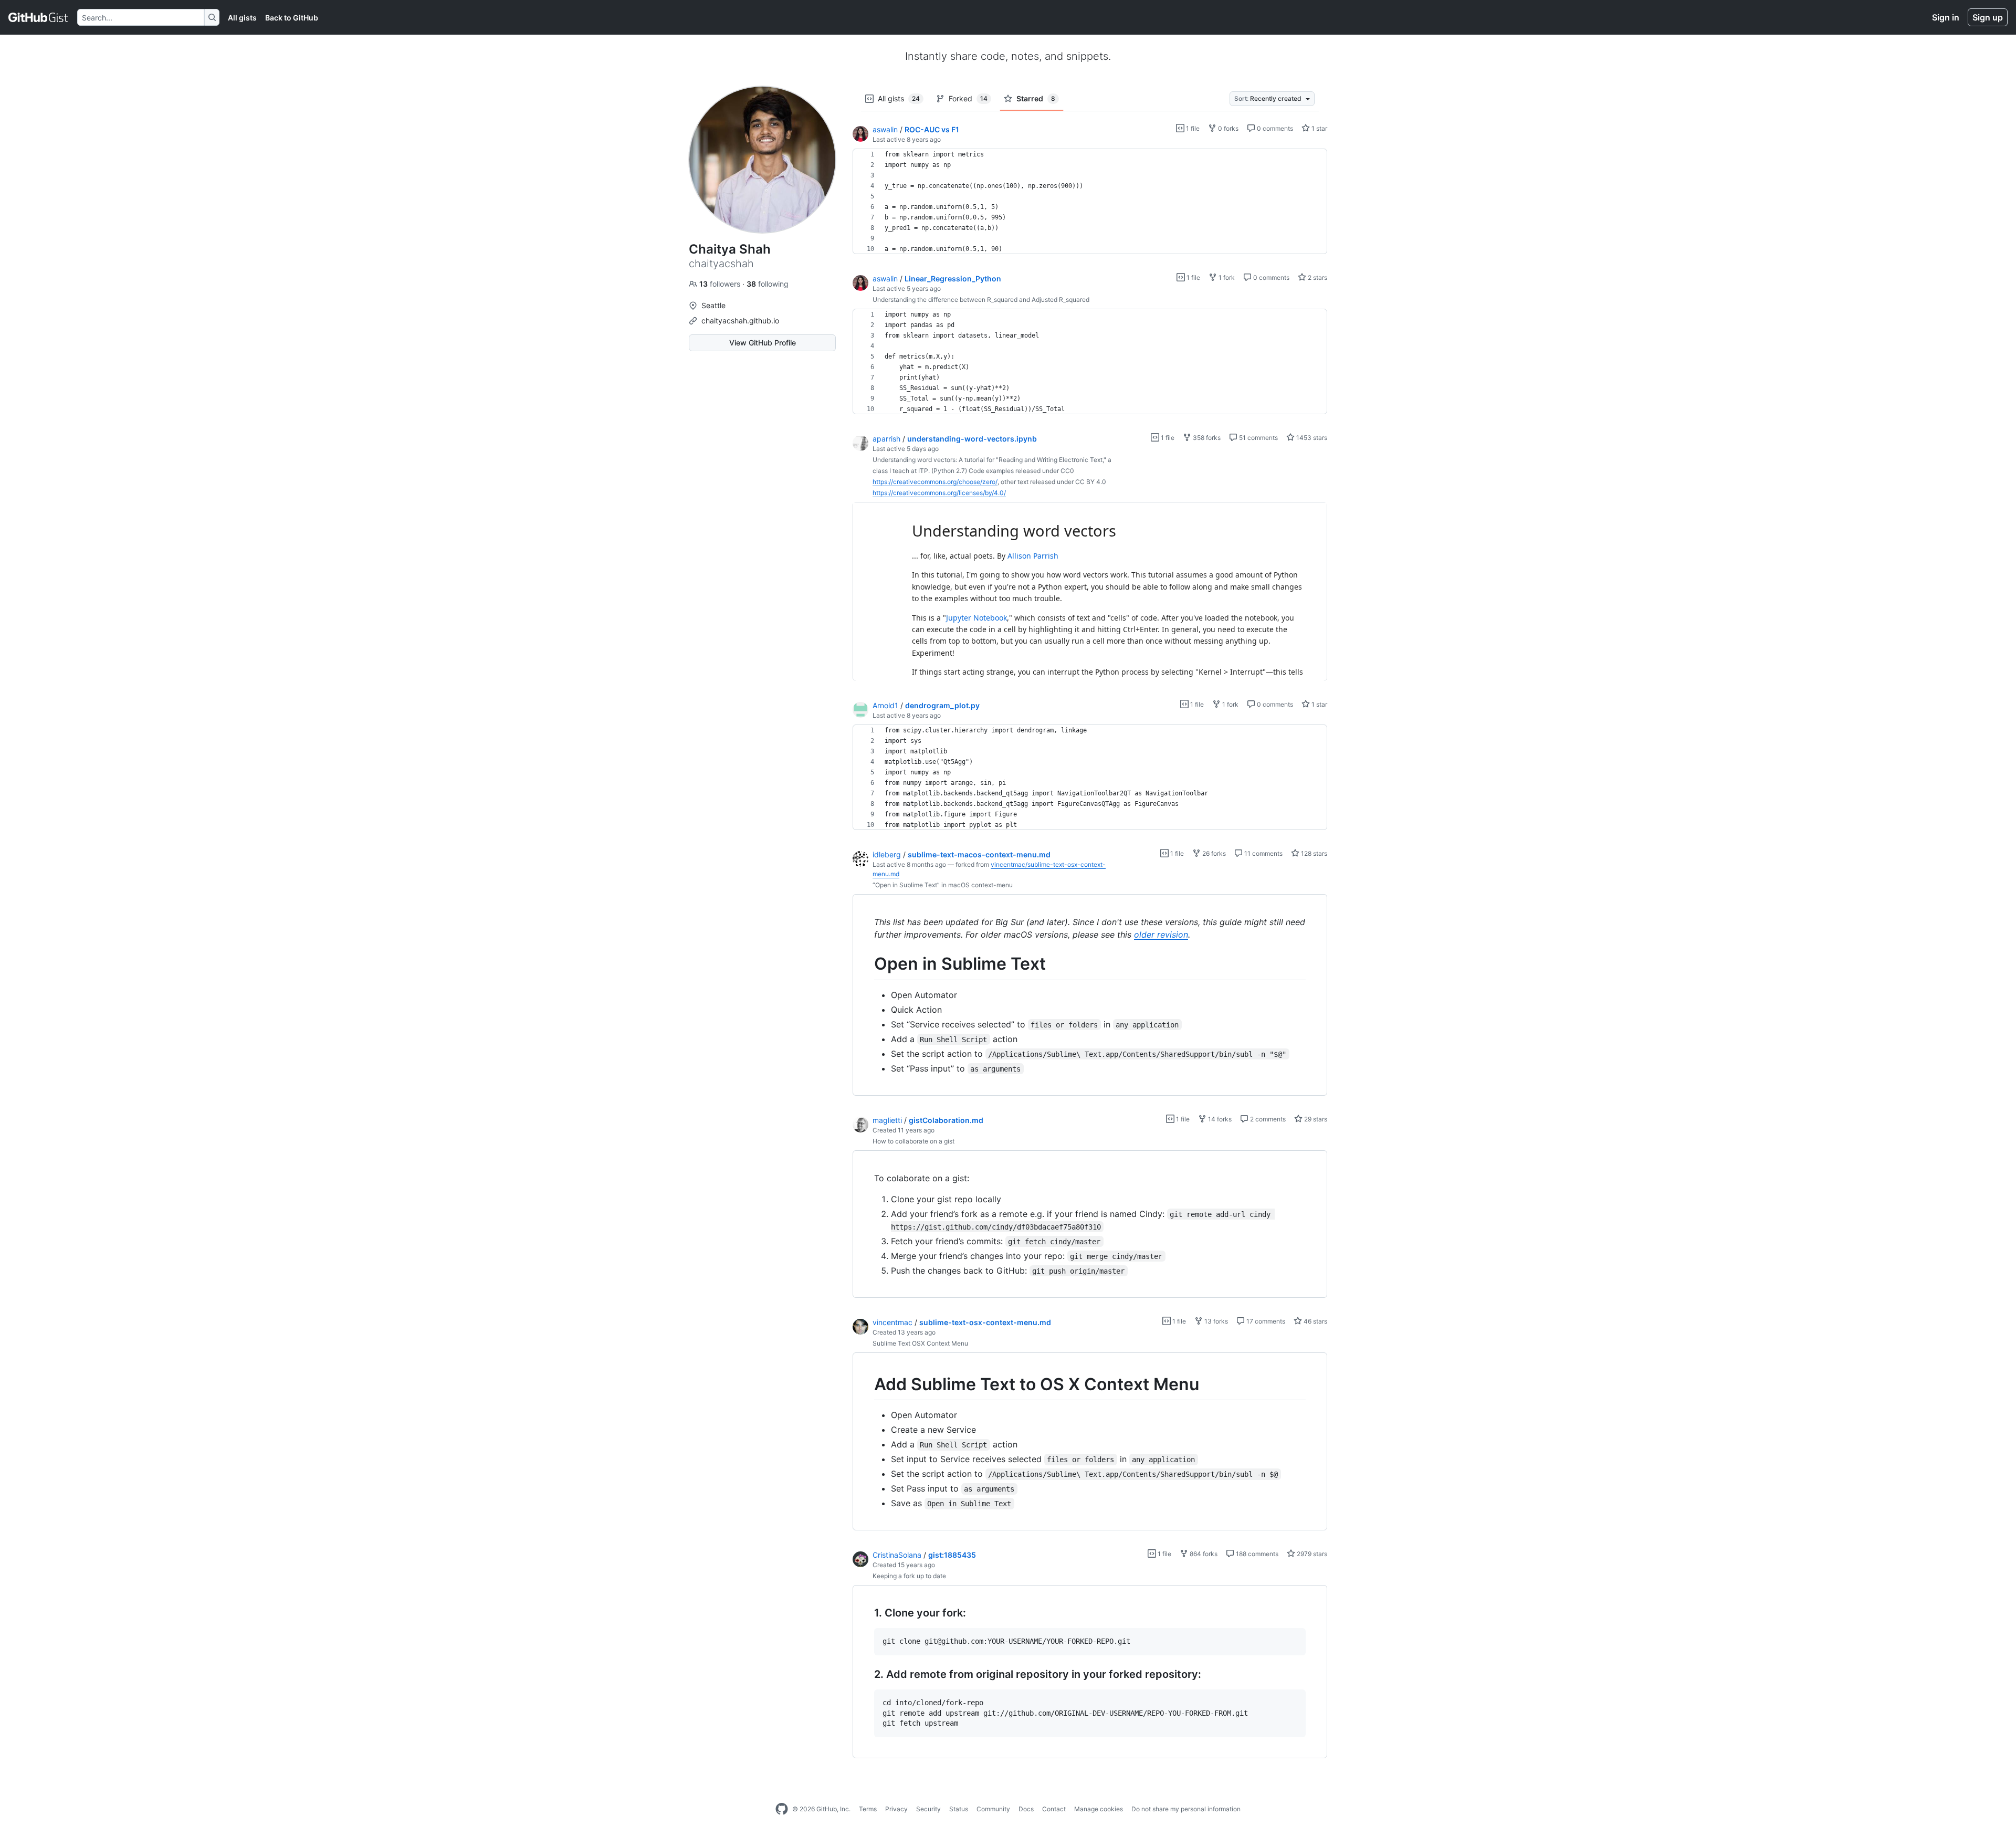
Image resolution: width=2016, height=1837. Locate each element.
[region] (1090, 202)
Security (928, 1809)
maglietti (887, 1120)
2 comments (1267, 1119)
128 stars (1313, 853)
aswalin (885, 129)
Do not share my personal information (1186, 1809)
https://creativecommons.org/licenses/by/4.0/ (939, 493)
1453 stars (1311, 438)
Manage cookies (1099, 1809)
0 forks (1227, 128)
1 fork (1226, 277)
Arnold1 (885, 705)
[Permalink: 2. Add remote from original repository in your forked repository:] (867, 1674)
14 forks (1219, 1119)
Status (959, 1809)
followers (721, 284)
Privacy (896, 1809)
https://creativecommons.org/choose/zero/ (935, 482)
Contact (1054, 1809)
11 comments (1263, 853)
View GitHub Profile (763, 343)
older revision (1161, 935)
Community (993, 1809)
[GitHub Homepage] (782, 1809)
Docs (1026, 1809)
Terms (868, 1809)
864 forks (1203, 1554)
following (768, 284)
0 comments (1274, 128)
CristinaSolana (897, 1555)
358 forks (1206, 438)
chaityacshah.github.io (740, 321)
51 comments (1258, 438)
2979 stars (1311, 1554)
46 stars (1315, 1321)
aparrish (886, 439)
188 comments (1256, 1554)
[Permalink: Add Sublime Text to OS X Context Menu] (867, 1384)
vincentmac (892, 1322)
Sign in (1946, 17)
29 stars (1315, 1119)
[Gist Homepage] (39, 17)
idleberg (887, 854)
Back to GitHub (292, 18)
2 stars (1317, 277)
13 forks (1215, 1321)
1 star (1319, 128)
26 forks (1213, 853)
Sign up (1988, 17)
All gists (242, 18)
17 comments (1265, 1321)
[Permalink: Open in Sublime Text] (867, 964)
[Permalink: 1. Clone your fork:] (867, 1613)
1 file (1192, 128)
